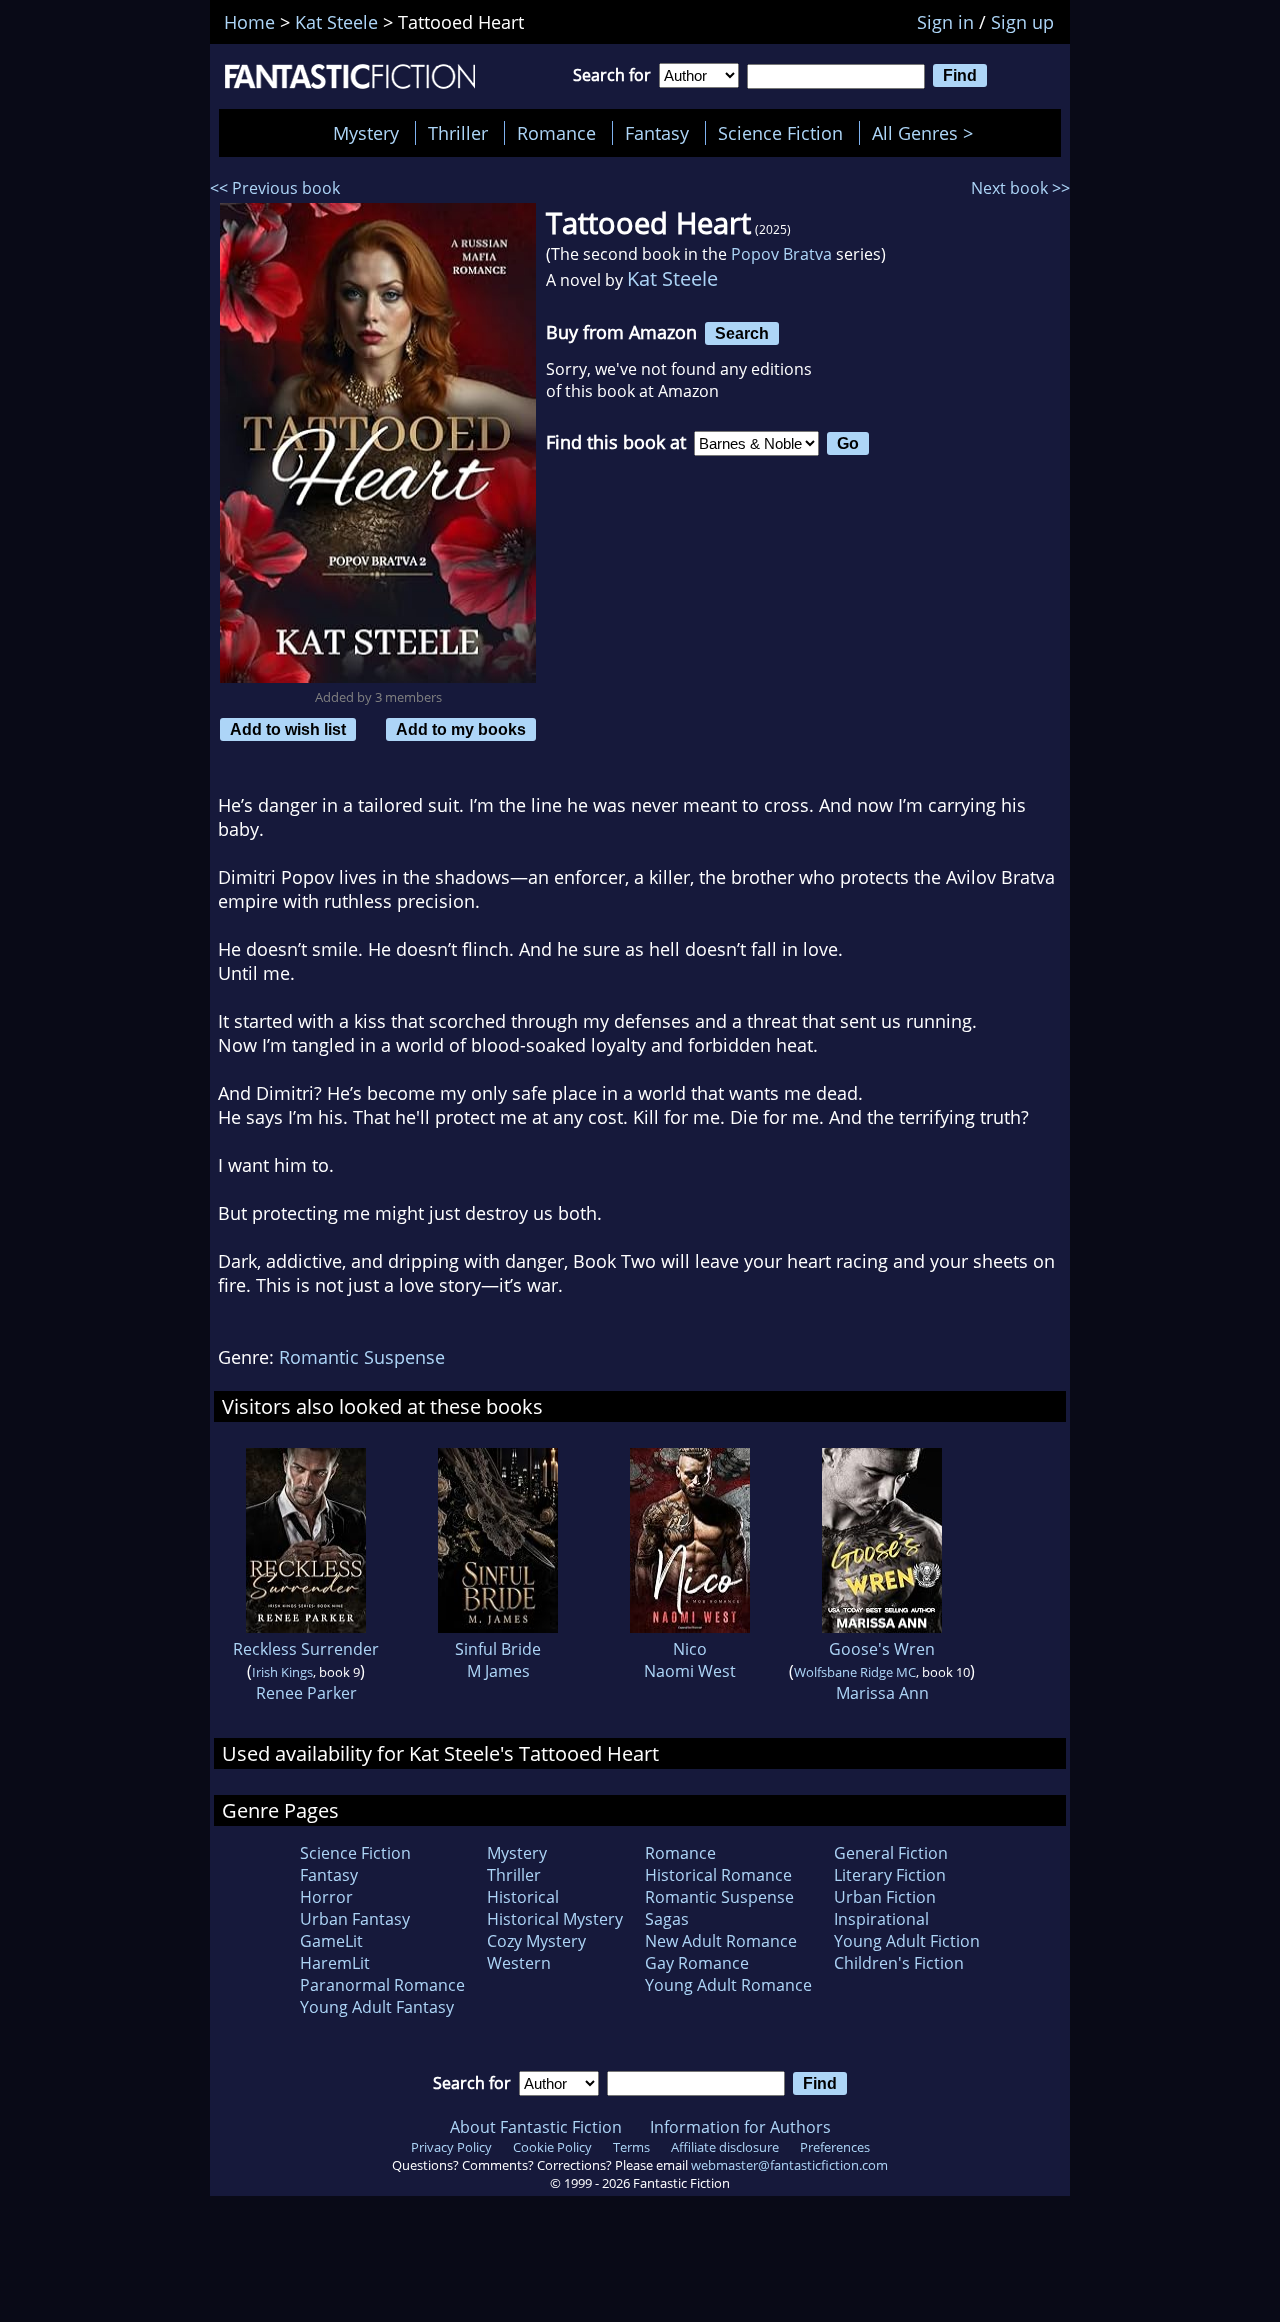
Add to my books (461, 729)
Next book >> (1020, 188)
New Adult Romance (721, 1941)
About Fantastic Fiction (536, 2127)
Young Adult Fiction (907, 1941)
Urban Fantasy (355, 1919)
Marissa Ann (882, 1693)
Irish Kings (282, 1672)
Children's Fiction (899, 1963)
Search (742, 333)
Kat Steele (672, 278)
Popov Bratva (781, 254)
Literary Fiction (890, 1875)
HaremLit (335, 1963)
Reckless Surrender (306, 1649)
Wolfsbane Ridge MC (855, 1672)
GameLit (331, 1941)
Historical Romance (718, 1875)
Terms (631, 2147)
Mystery (366, 133)
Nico (690, 1649)
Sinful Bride (498, 1649)
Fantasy (657, 133)
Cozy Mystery (536, 1941)
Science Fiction (780, 133)
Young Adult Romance (728, 1985)
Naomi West (690, 1671)
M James (498, 1671)
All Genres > (927, 133)
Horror (326, 1897)
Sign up (1022, 22)
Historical (523, 1897)
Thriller (458, 133)
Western (519, 1963)
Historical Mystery (555, 1919)
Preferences (835, 2147)
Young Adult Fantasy (377, 2007)
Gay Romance (697, 1963)
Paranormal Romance (382, 1985)
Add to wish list (288, 729)
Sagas (667, 1919)
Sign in (945, 22)
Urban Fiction (885, 1897)
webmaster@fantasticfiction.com (789, 2165)
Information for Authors (740, 2127)
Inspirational (881, 1919)
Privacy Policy (451, 2147)
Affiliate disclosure (725, 2147)
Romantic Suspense (362, 1357)
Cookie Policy (552, 2147)
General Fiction (891, 1853)
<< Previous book (275, 188)
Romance (556, 133)
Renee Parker (306, 1693)
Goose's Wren (882, 1649)
